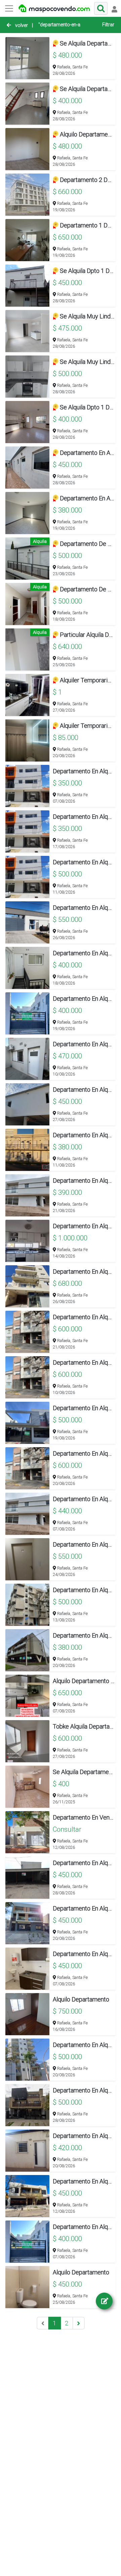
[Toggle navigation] (114, 8)
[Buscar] (101, 8)
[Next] (78, 2323)
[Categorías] (9, 8)
